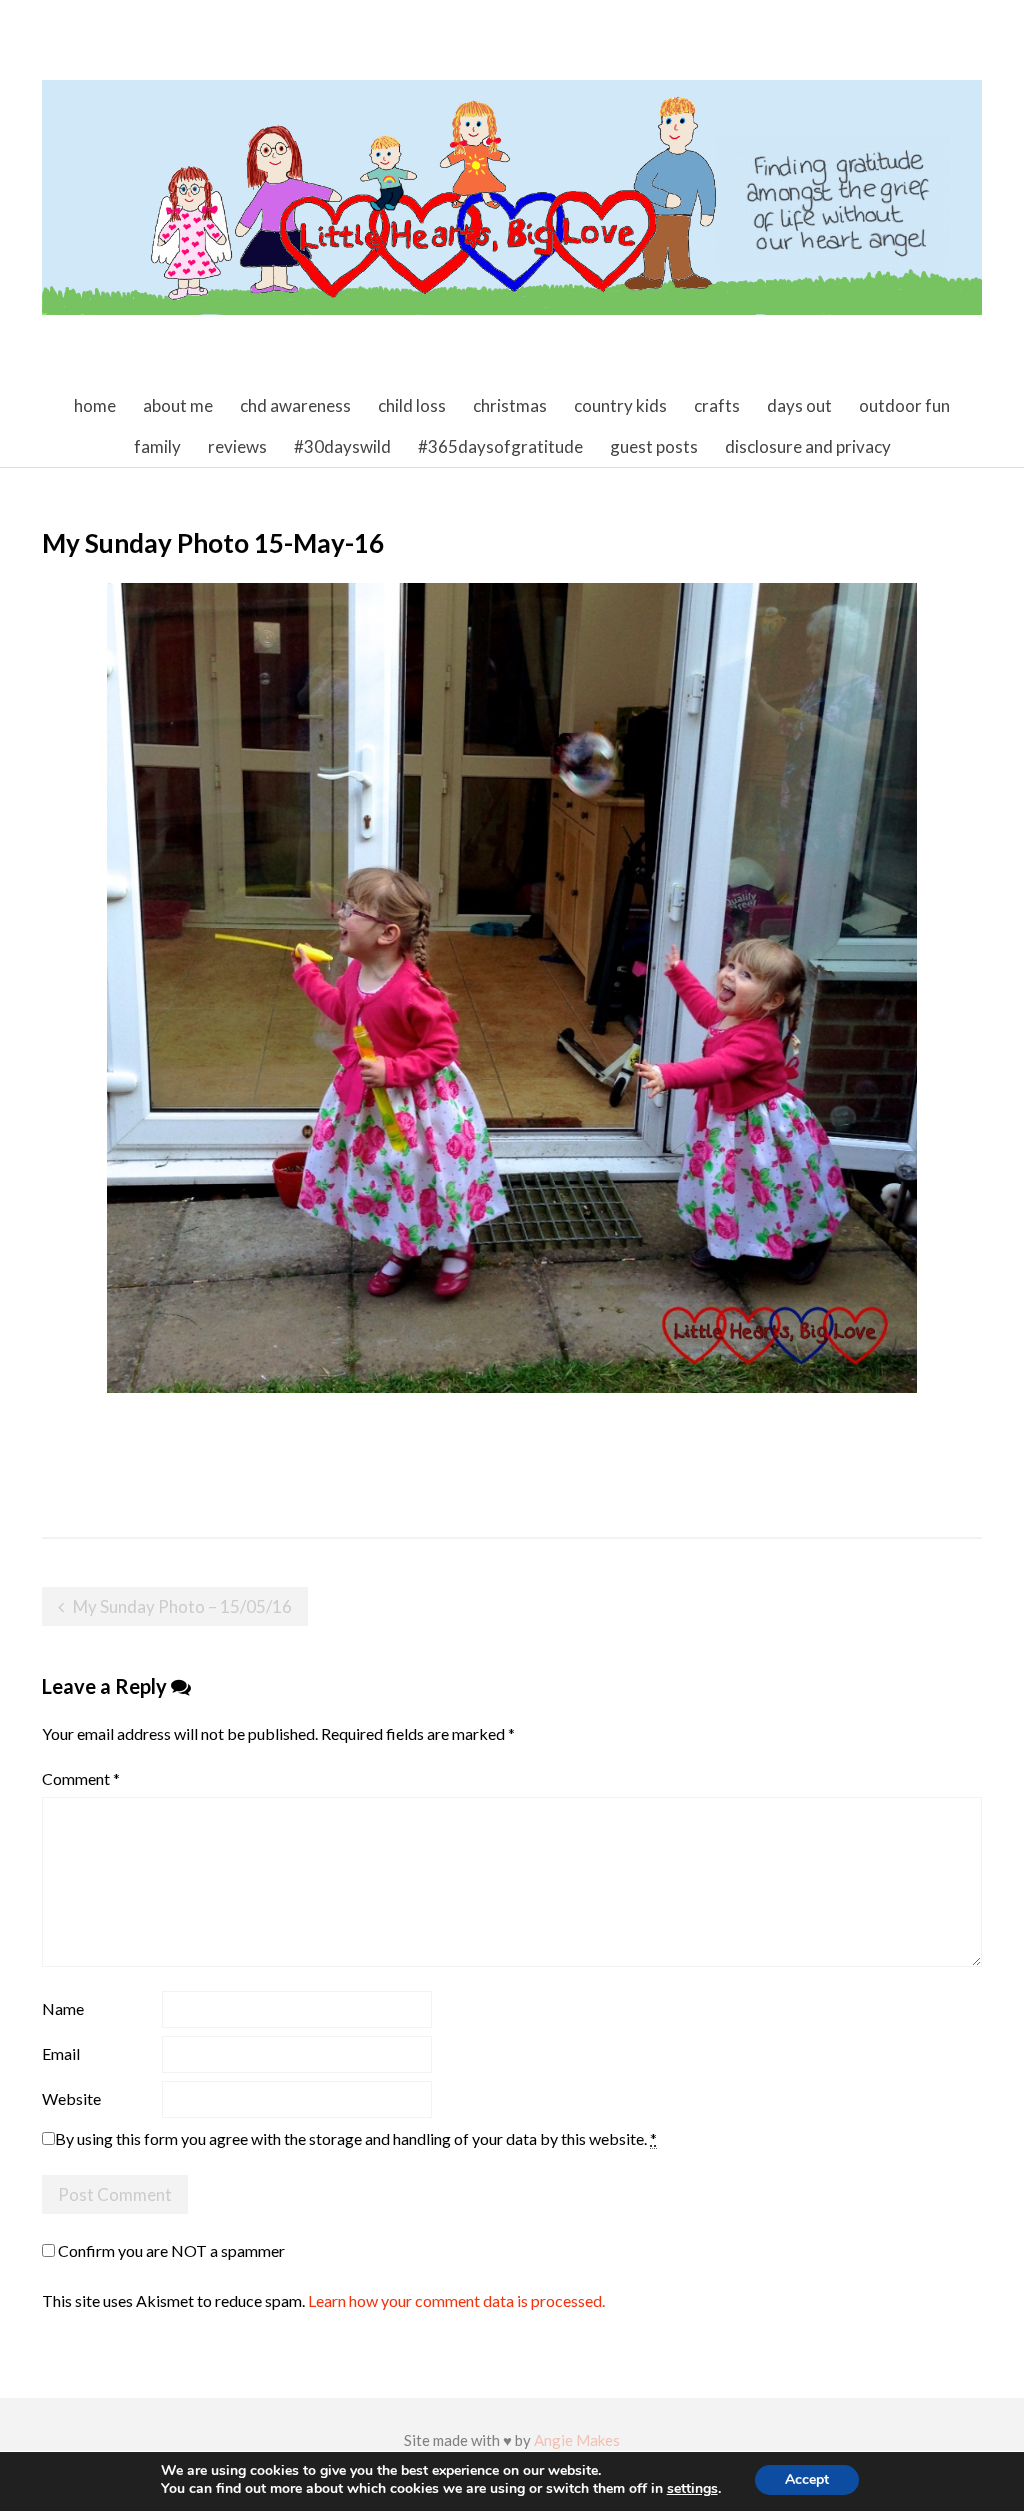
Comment (81, 1778)
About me (178, 405)
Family (157, 446)
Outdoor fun (904, 405)
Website (71, 2098)
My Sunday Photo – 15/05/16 (182, 1606)
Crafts (717, 405)
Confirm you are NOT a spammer (170, 2250)
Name (63, 2008)
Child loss (412, 405)
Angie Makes (577, 2440)
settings (692, 2489)
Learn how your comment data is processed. (456, 2300)
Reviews (237, 446)
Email (61, 2053)
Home (95, 405)
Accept (807, 2479)
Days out (799, 405)
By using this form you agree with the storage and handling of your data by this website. (356, 2138)
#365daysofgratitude (500, 446)
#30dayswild (342, 446)
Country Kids (620, 405)
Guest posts (654, 446)
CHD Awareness (295, 405)
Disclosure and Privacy (808, 446)
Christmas (510, 405)
